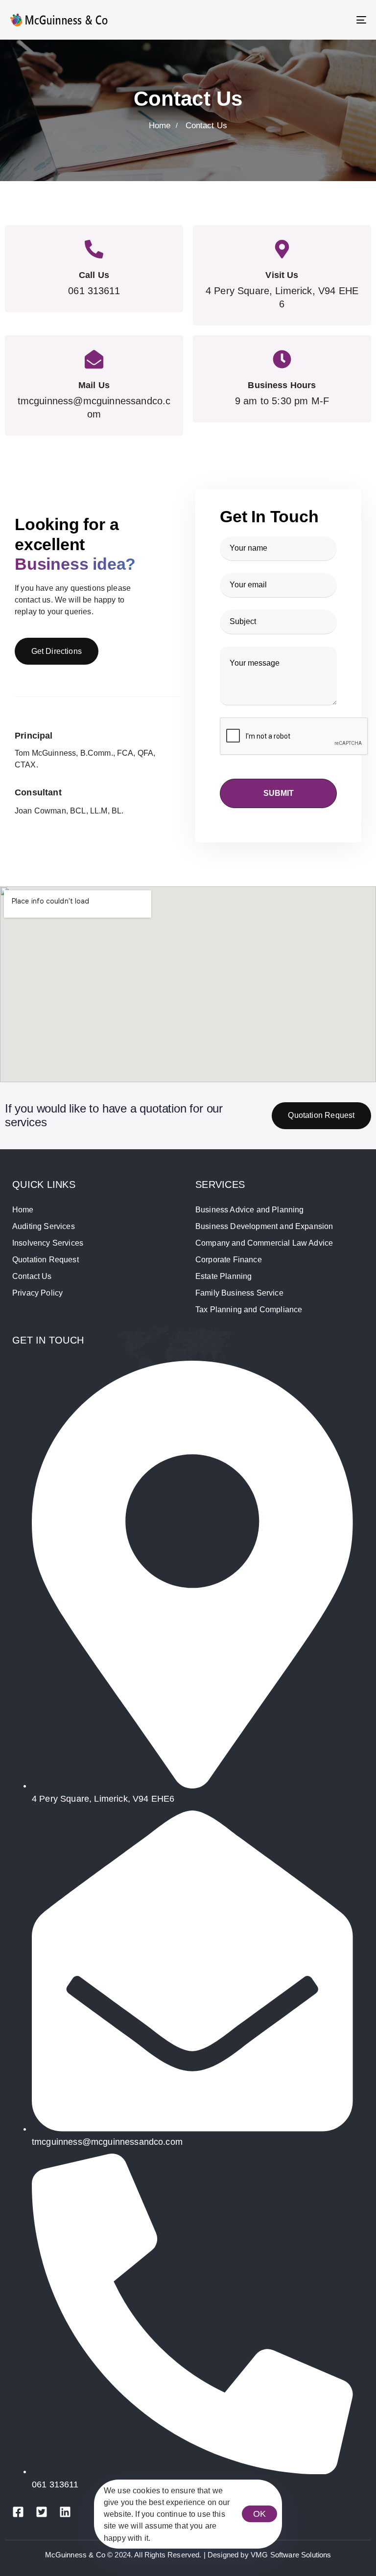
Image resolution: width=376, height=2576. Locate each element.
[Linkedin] (65, 2512)
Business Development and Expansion (264, 1226)
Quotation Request (46, 1260)
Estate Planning (223, 1276)
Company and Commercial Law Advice (264, 1243)
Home (23, 1210)
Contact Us (32, 1276)
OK (259, 2514)
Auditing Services (44, 1226)
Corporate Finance (229, 1260)
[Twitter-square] (42, 2512)
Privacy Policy (37, 1293)
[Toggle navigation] (307, 20)
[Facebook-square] (18, 2512)
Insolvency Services (48, 1243)
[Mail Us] (94, 385)
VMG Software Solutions (291, 2555)
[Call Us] (94, 269)
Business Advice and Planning (249, 1210)
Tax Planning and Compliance (249, 1310)
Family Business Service (239, 1293)
